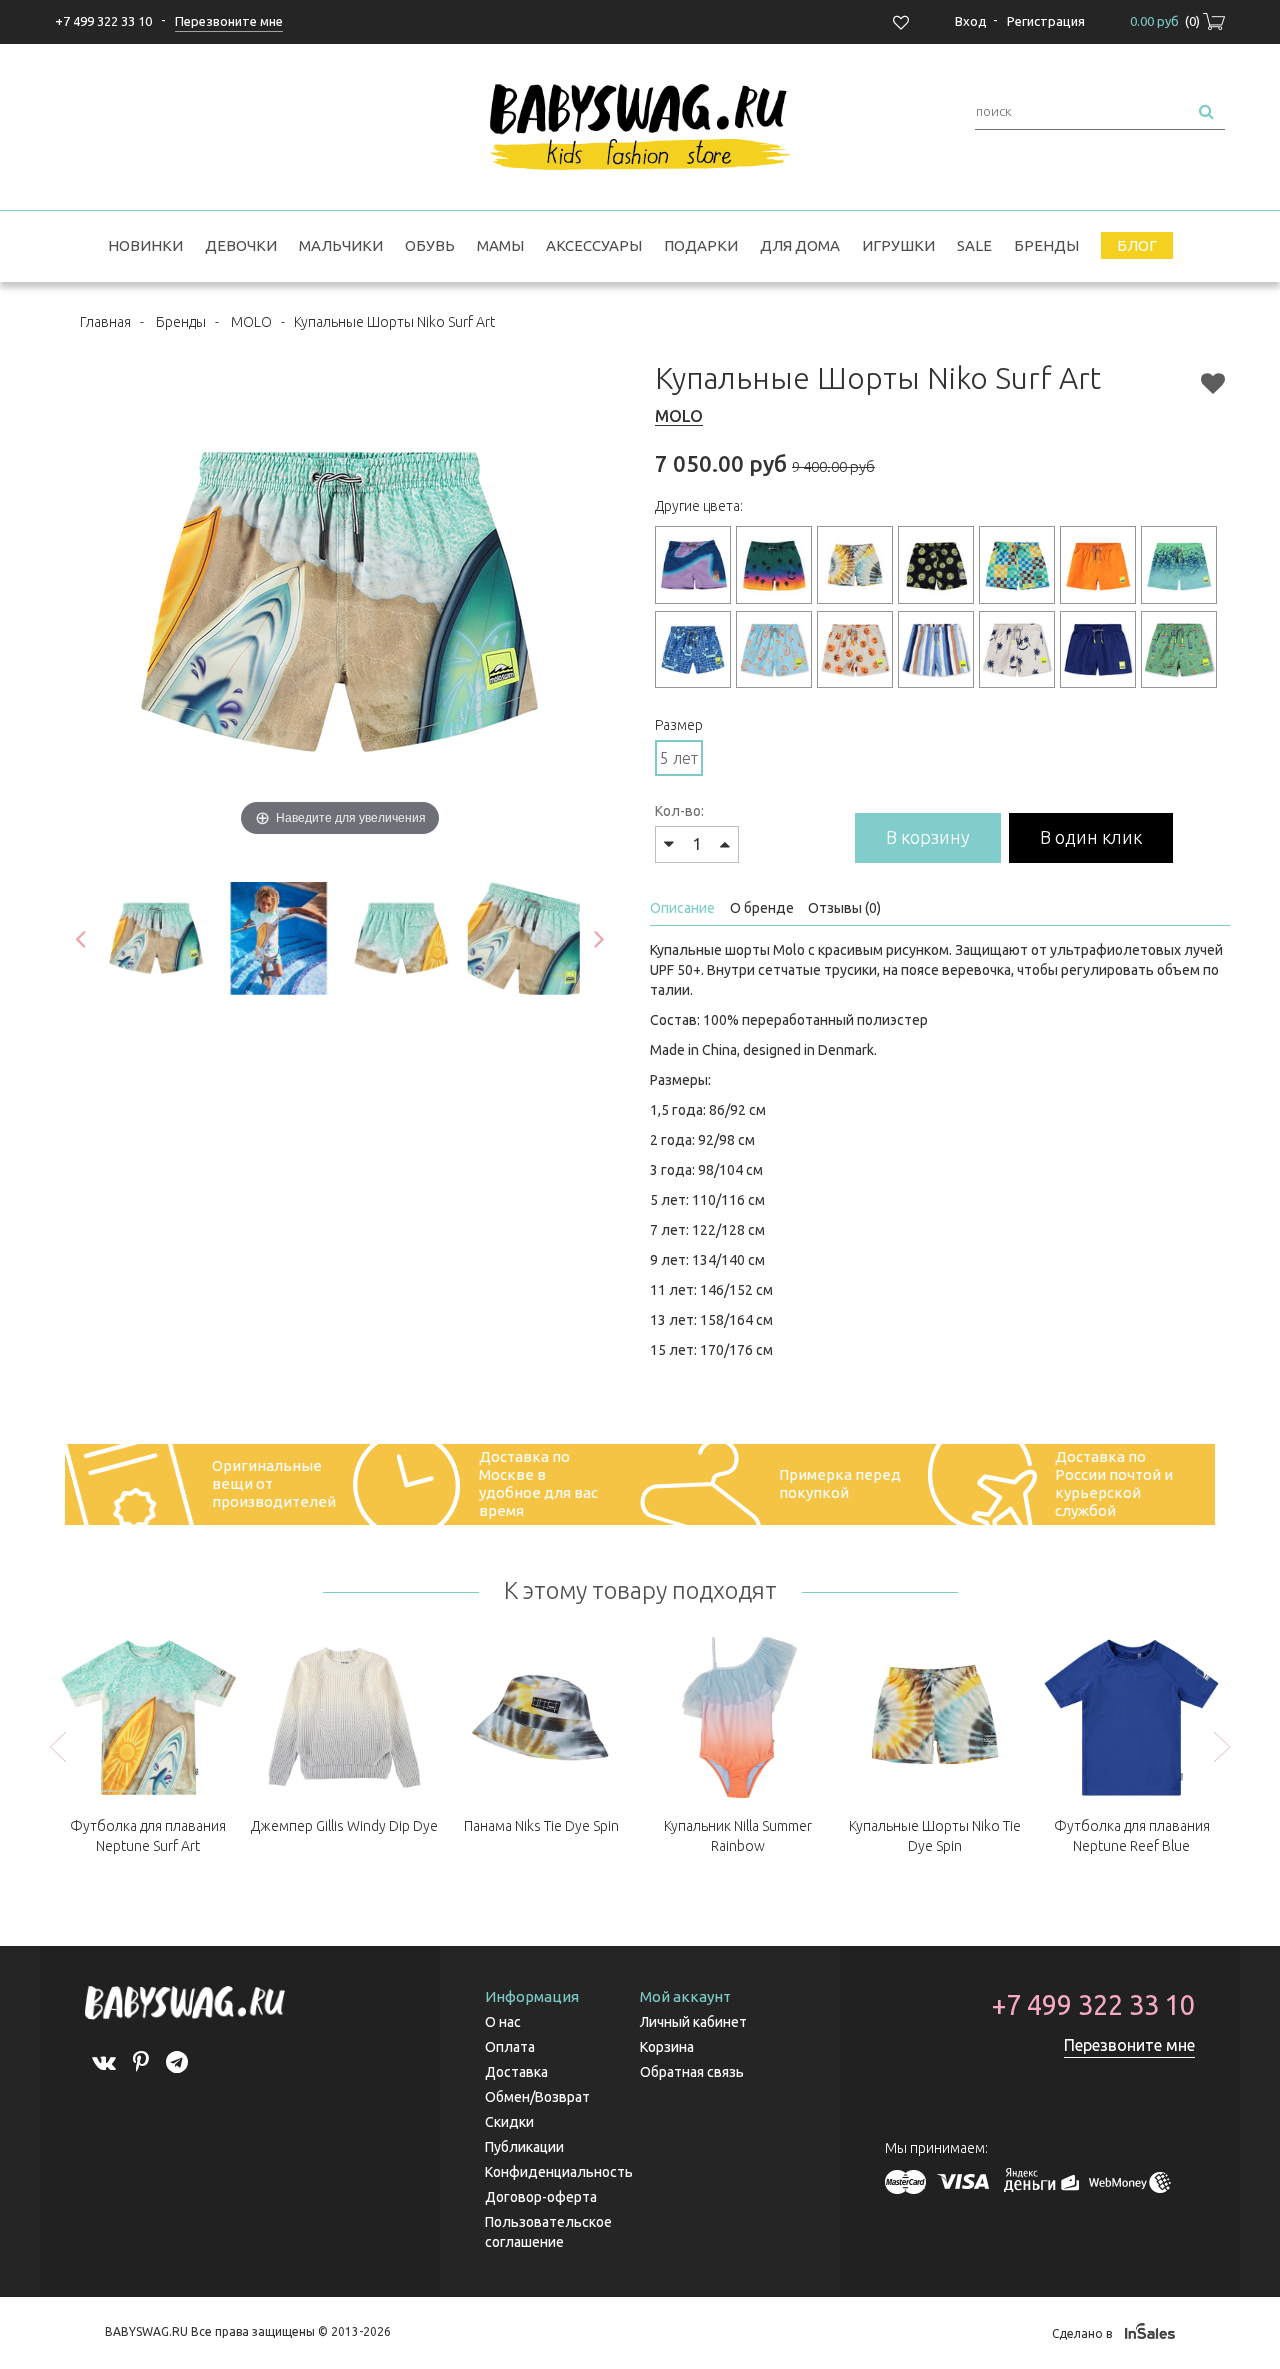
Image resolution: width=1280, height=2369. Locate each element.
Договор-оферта (541, 2197)
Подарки (701, 245)
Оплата (510, 2047)
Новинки (145, 245)
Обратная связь (692, 2072)
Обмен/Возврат (537, 2097)
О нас (503, 2022)
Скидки (509, 2122)
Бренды (1046, 245)
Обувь (430, 245)
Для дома (800, 245)
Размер (679, 725)
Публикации (524, 2147)
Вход (971, 21)
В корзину (928, 837)
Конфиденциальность (559, 2172)
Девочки (241, 245)
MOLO (251, 322)
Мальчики (341, 245)
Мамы (500, 245)
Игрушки (898, 245)
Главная (105, 322)
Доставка (516, 2072)
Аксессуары (594, 245)
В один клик (1091, 837)
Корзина (667, 2047)
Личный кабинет (693, 2022)
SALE (974, 245)
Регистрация (1046, 21)
